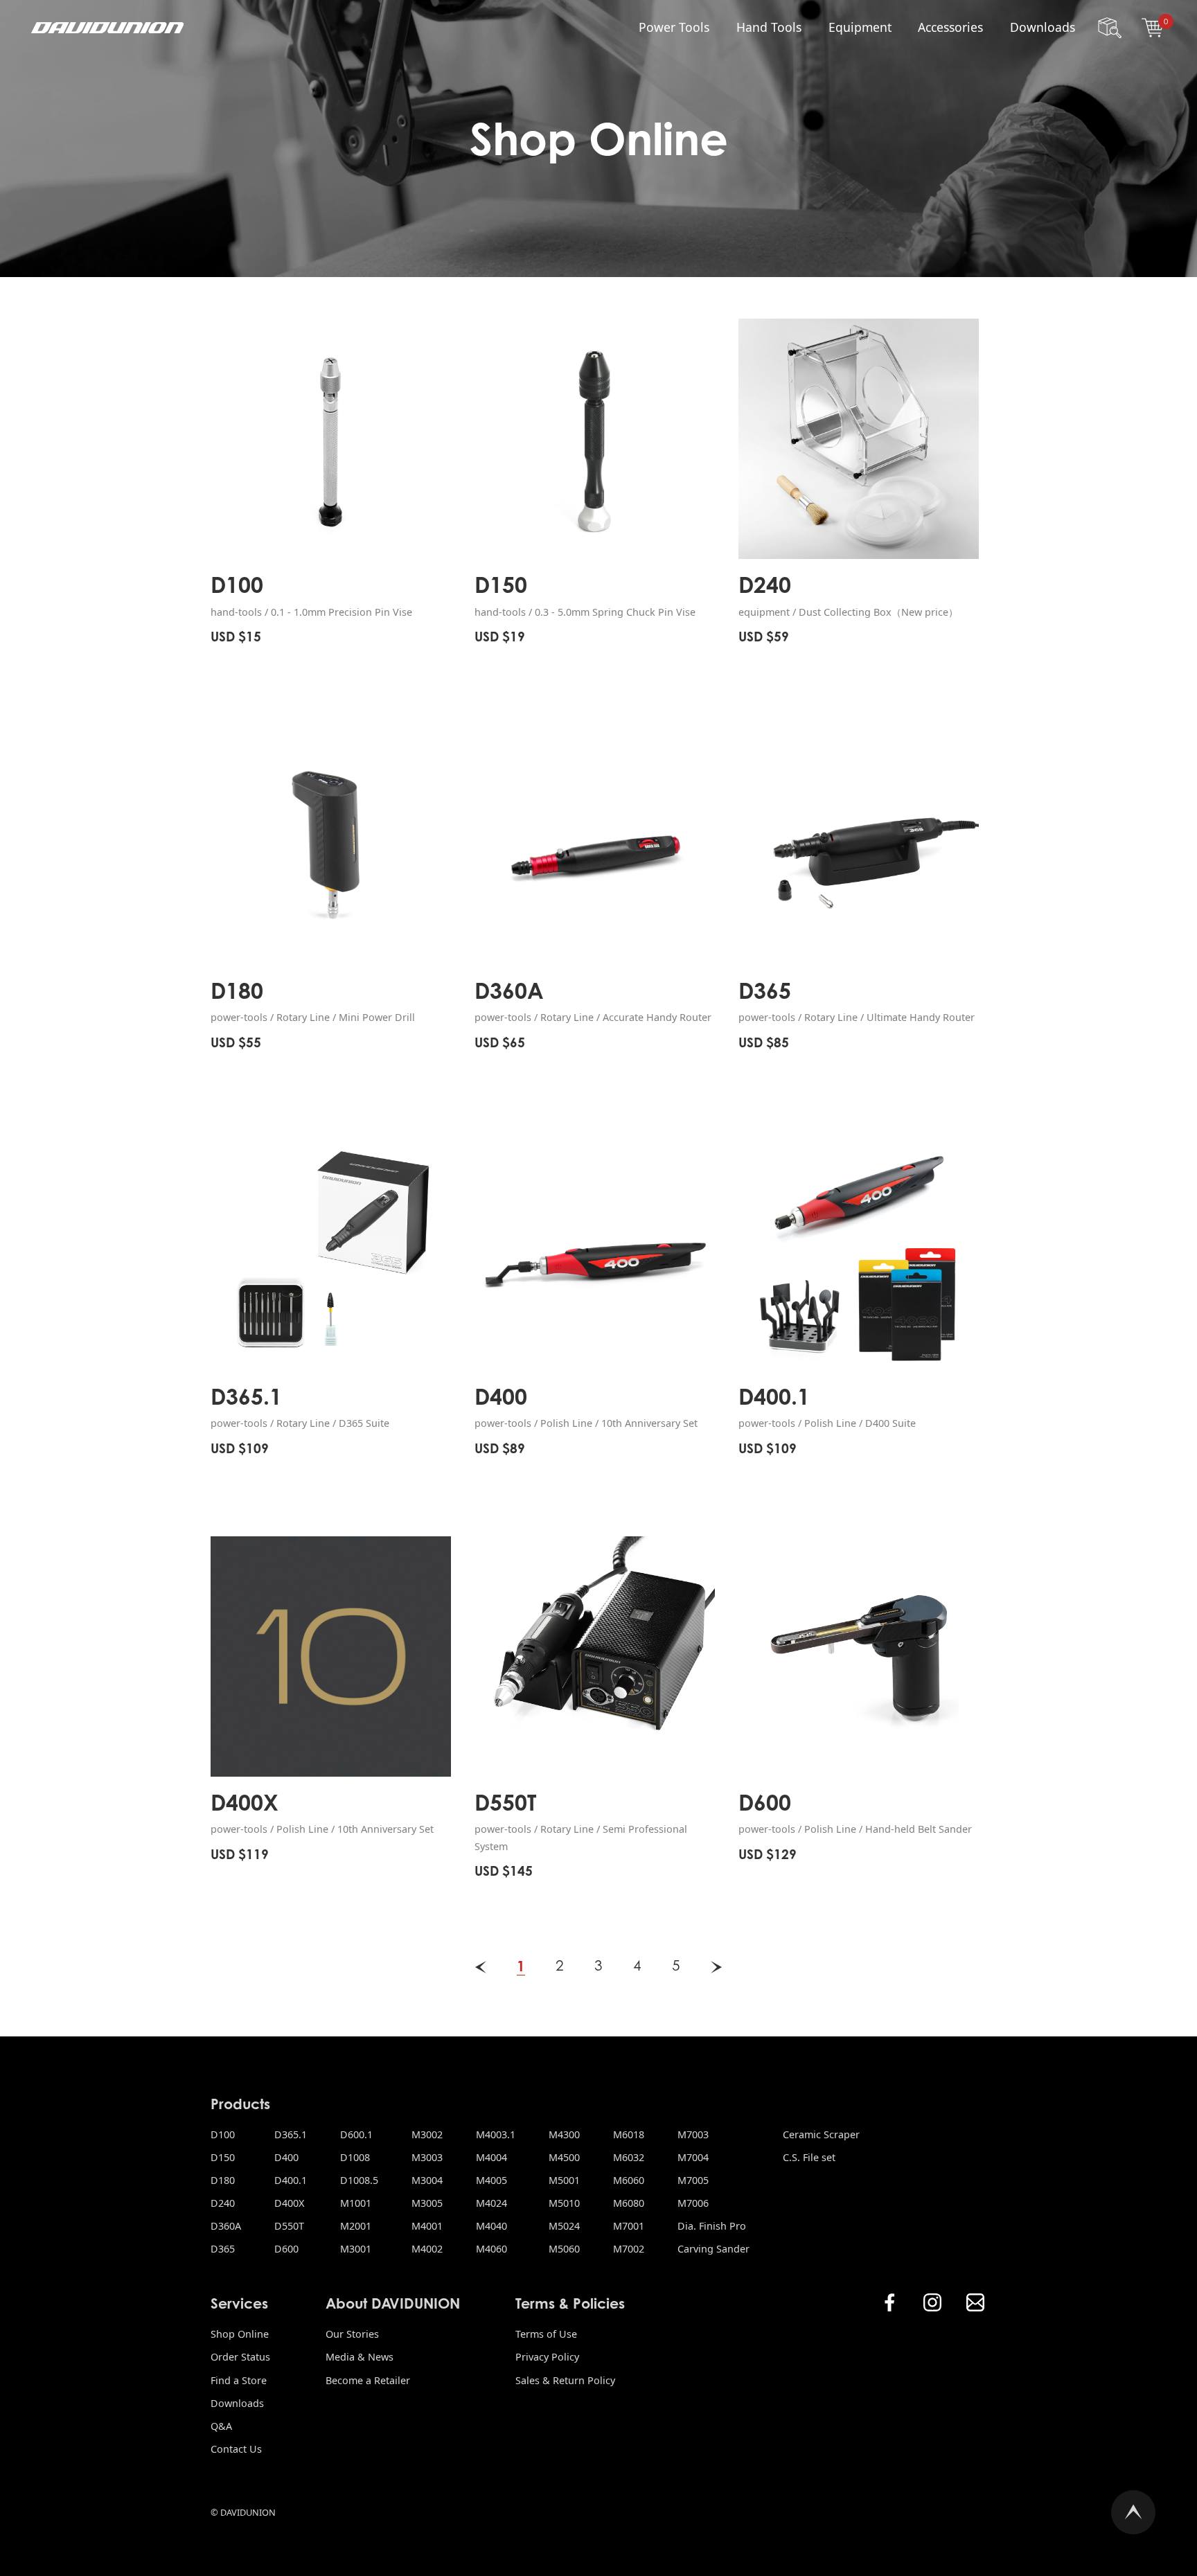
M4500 (564, 2157)
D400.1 (291, 2180)
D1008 (355, 2157)
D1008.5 (359, 2180)
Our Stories (352, 2334)
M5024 (564, 2226)
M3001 (356, 2249)
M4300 (564, 2134)
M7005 (693, 2180)
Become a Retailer (368, 2380)
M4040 (491, 2226)
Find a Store (239, 2380)
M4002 (427, 2249)
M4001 (427, 2226)
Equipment (860, 27)
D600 (286, 2249)
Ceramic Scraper (821, 2134)
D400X (289, 2203)
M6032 (629, 2157)
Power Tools (674, 27)
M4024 (491, 2203)
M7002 (629, 2249)
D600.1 (356, 2134)
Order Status (240, 2357)
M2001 (356, 2226)
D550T (289, 2226)
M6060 (629, 2180)
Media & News (360, 2357)
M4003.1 (496, 2134)
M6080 (629, 2203)
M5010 (564, 2203)
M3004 (427, 2180)
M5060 (564, 2249)
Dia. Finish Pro (712, 2226)
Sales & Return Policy (565, 2380)
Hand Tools (769, 27)
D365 (223, 2249)
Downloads (1043, 27)
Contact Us (236, 2449)
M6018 (629, 2134)
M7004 (693, 2157)
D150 (223, 2157)
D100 (223, 2134)
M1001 (356, 2203)
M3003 (427, 2157)
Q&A (221, 2426)
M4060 (491, 2249)
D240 (223, 2203)
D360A (226, 2226)
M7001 (629, 2226)
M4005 (491, 2180)
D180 (223, 2180)
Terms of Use (546, 2334)
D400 (286, 2157)
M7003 (693, 2134)
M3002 (427, 2134)
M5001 (564, 2180)
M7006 (693, 2203)
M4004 (491, 2157)
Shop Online (240, 2334)
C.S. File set (809, 2157)
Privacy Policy (547, 2357)
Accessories (950, 27)
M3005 (427, 2203)
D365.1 (291, 2134)
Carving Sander (713, 2249)
